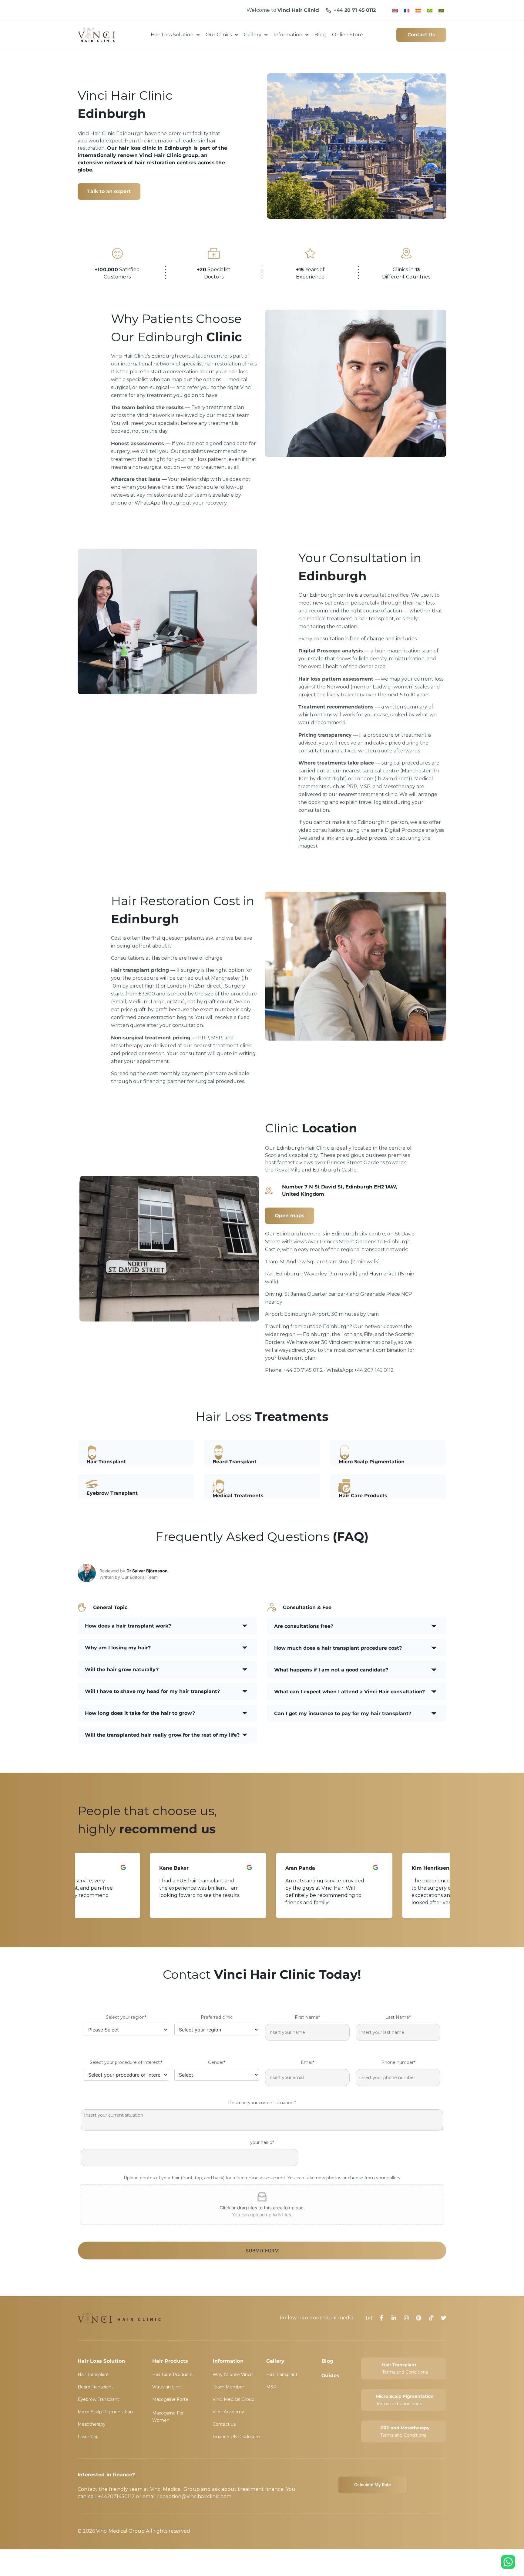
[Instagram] (406, 2318)
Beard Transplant (95, 2387)
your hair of (262, 2142)
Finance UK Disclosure (236, 2437)
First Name (307, 2017)
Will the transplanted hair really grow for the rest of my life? (162, 1735)
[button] (167, 1626)
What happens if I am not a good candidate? (331, 1670)
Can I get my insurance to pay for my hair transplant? (343, 1713)
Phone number (398, 2062)
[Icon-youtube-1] (369, 2318)
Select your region (126, 2017)
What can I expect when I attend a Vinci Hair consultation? (349, 1692)
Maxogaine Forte (170, 2399)
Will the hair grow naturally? (122, 1670)
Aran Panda (228, 1868)
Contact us (224, 2424)
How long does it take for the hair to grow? (140, 1713)
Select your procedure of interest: (126, 2062)
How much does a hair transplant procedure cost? (338, 1648)
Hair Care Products (172, 2374)
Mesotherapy (92, 2424)
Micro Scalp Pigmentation (105, 2412)
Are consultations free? (304, 1626)
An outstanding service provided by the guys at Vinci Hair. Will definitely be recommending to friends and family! (253, 1892)
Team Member (228, 2387)
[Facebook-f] (381, 2318)
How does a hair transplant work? (128, 1626)
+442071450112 (116, 2496)
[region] (262, 1885)
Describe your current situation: (262, 2103)
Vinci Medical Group (233, 2399)
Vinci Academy (228, 2412)
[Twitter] (444, 2318)
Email (307, 2062)
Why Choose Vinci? (233, 2374)
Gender (217, 2062)
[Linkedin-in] (394, 2318)
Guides (330, 2376)
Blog (327, 2361)
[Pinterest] (419, 2318)
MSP (271, 2387)
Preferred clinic (217, 2017)
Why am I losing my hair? (118, 1648)
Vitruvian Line (167, 2387)
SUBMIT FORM (262, 2251)
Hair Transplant (93, 2374)
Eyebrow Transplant (98, 2399)
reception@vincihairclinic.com (194, 2496)
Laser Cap (88, 2437)
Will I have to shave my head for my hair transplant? (152, 1691)
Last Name (398, 2017)
